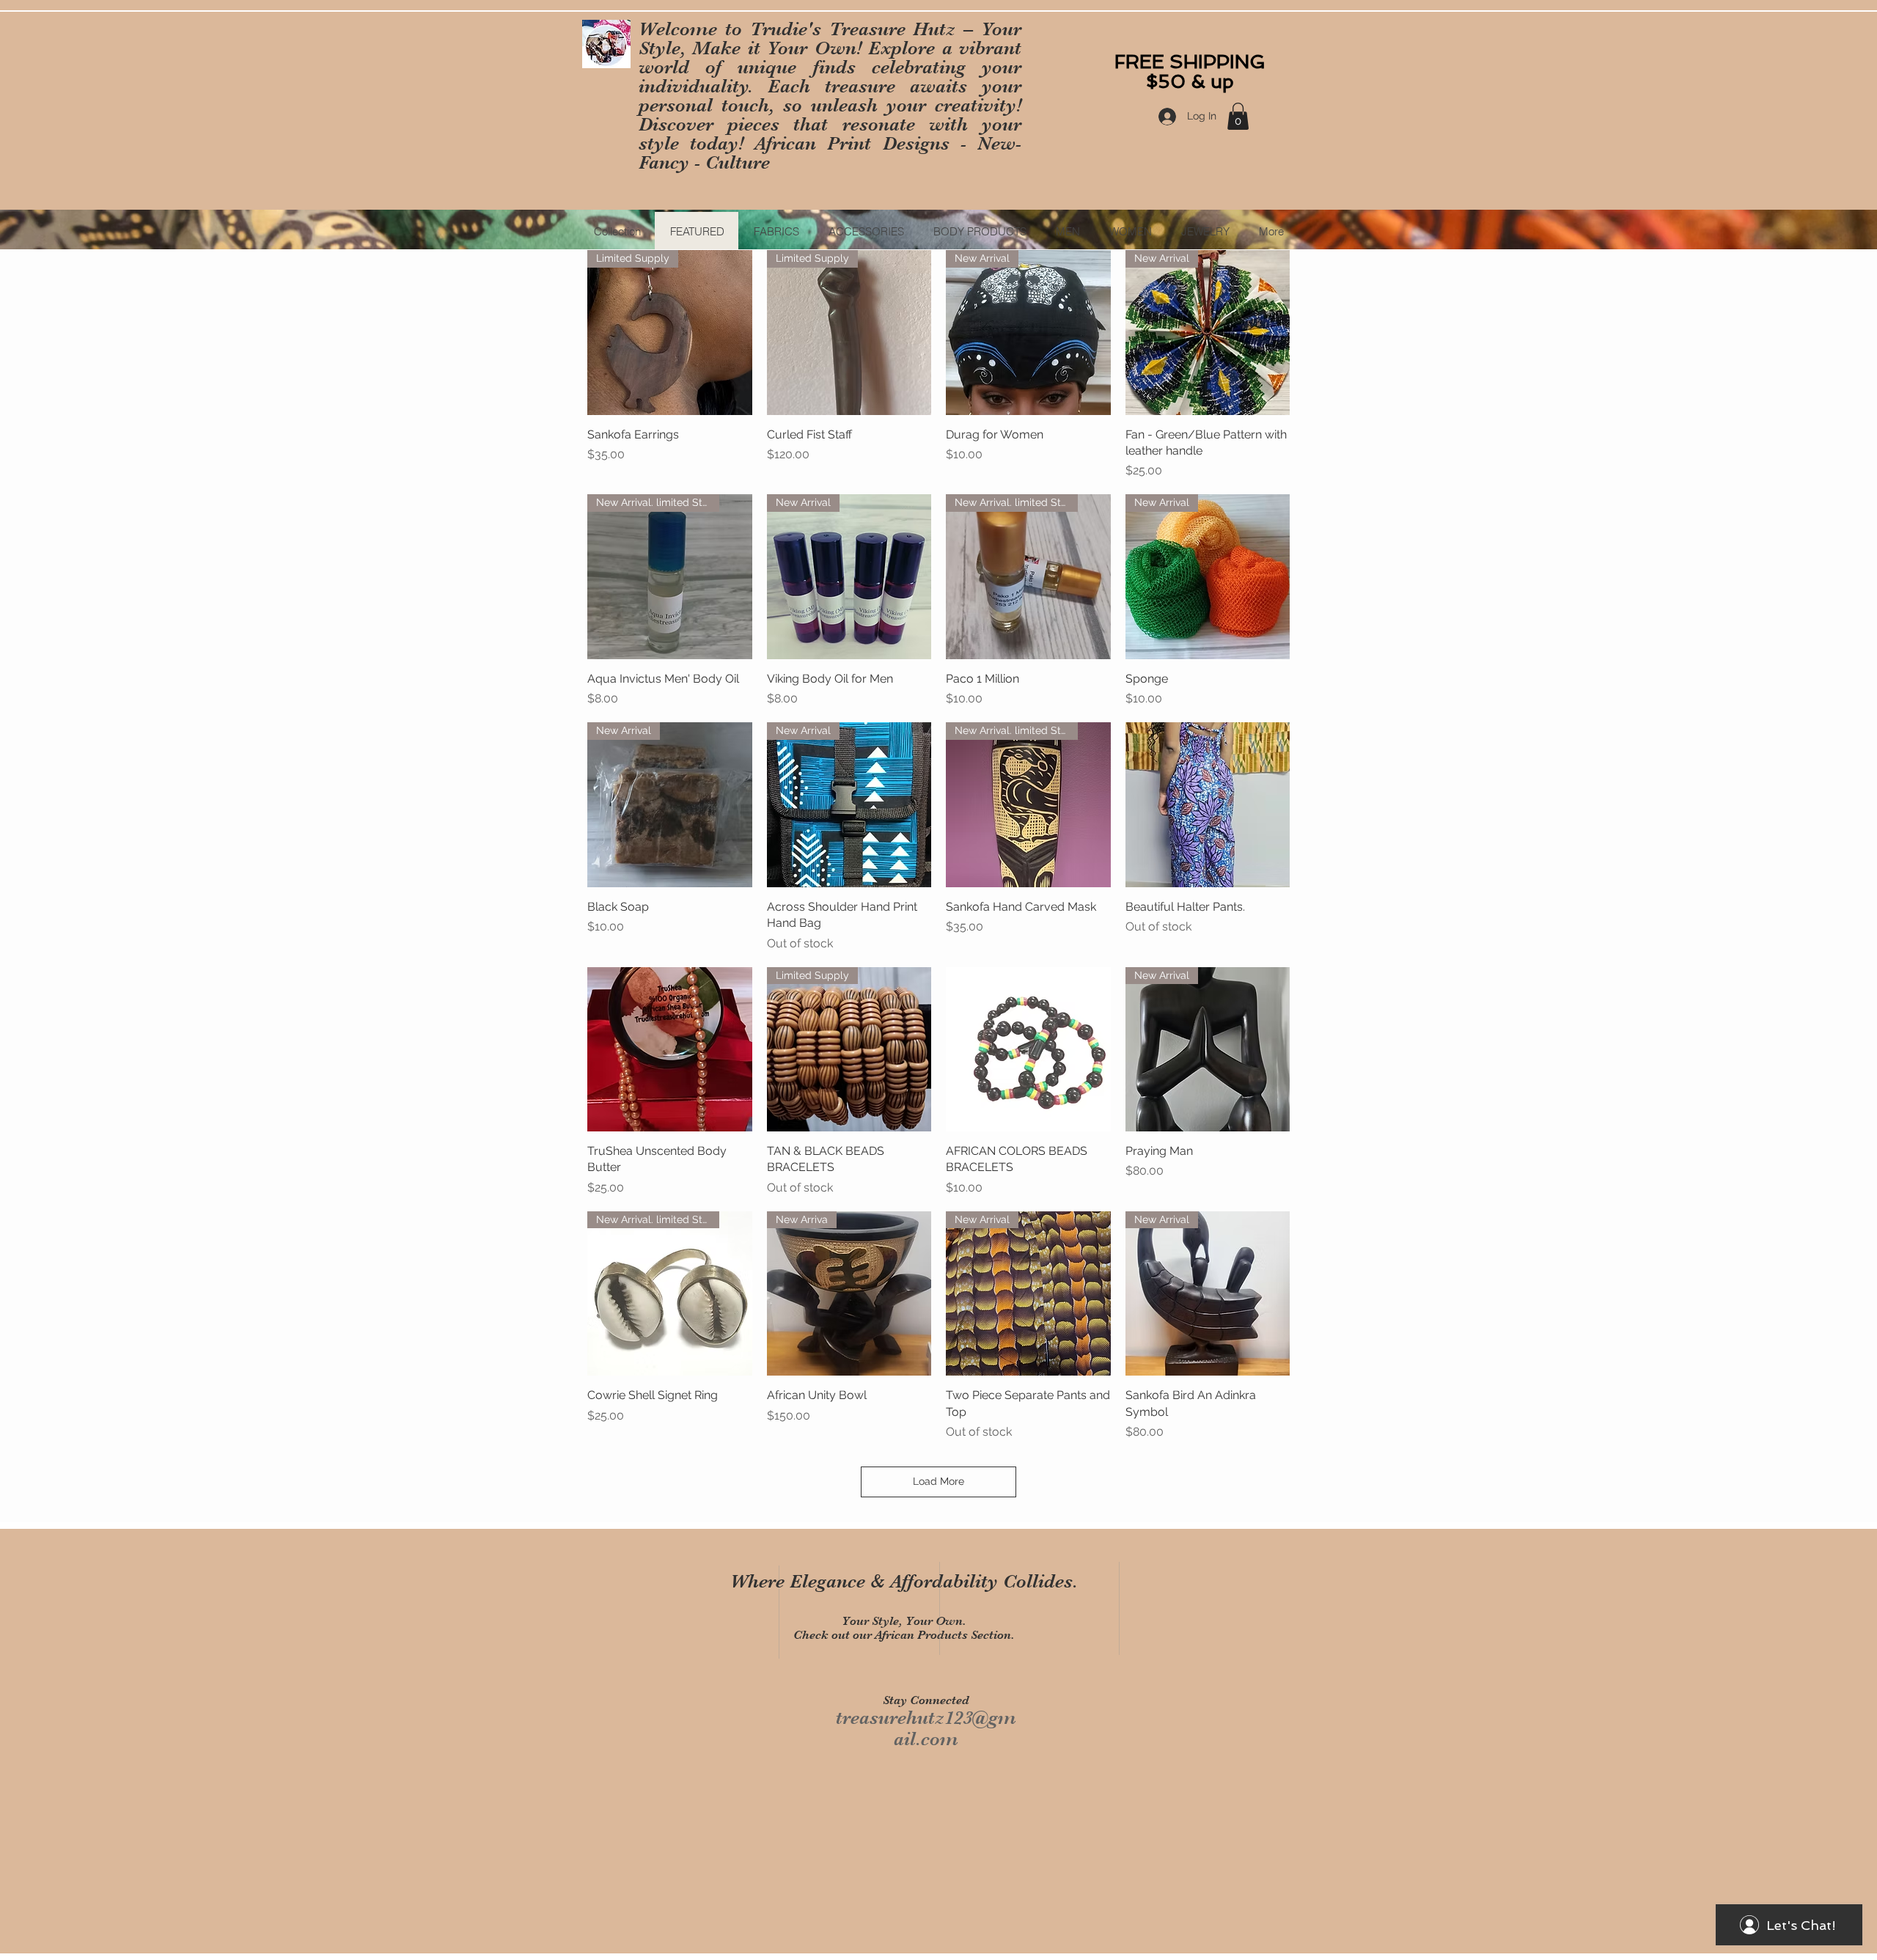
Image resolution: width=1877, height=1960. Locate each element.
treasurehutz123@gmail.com (926, 1728)
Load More (938, 1481)
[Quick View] (1208, 805)
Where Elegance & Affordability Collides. (904, 1581)
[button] (1238, 116)
